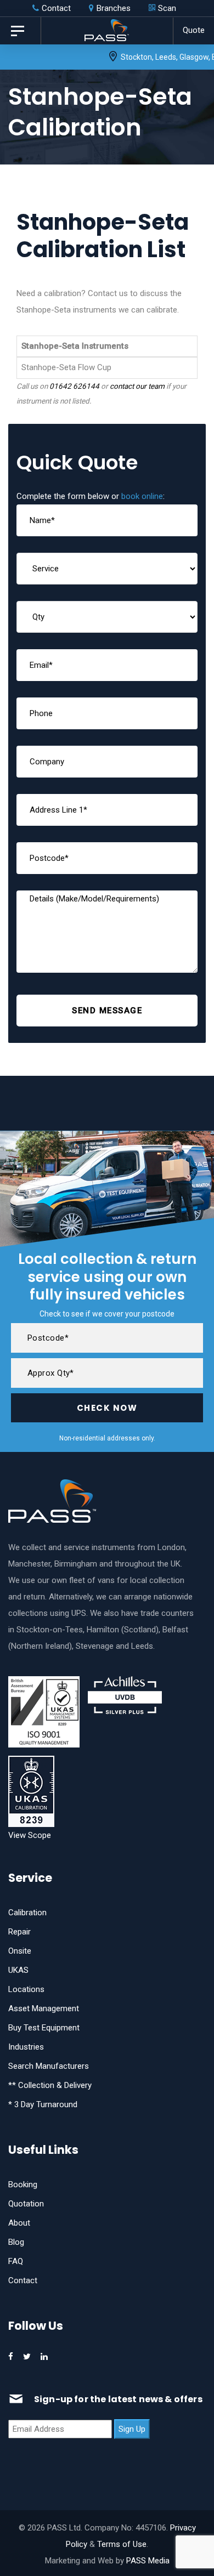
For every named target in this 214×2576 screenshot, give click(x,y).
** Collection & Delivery (50, 2085)
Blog (16, 2242)
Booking (23, 2185)
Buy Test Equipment (44, 2028)
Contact (23, 2280)
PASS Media (148, 2561)
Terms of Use (122, 2544)
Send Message (107, 1011)
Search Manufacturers (49, 2066)
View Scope (30, 1835)
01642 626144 (74, 386)
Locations (26, 1989)
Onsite (20, 1951)
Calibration (27, 1913)
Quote (194, 30)
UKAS (18, 1970)
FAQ (16, 2261)
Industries (26, 2047)
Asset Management (44, 2008)
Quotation (26, 2204)
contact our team (137, 386)
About (19, 2223)
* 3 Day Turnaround (43, 2104)
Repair (19, 1932)
